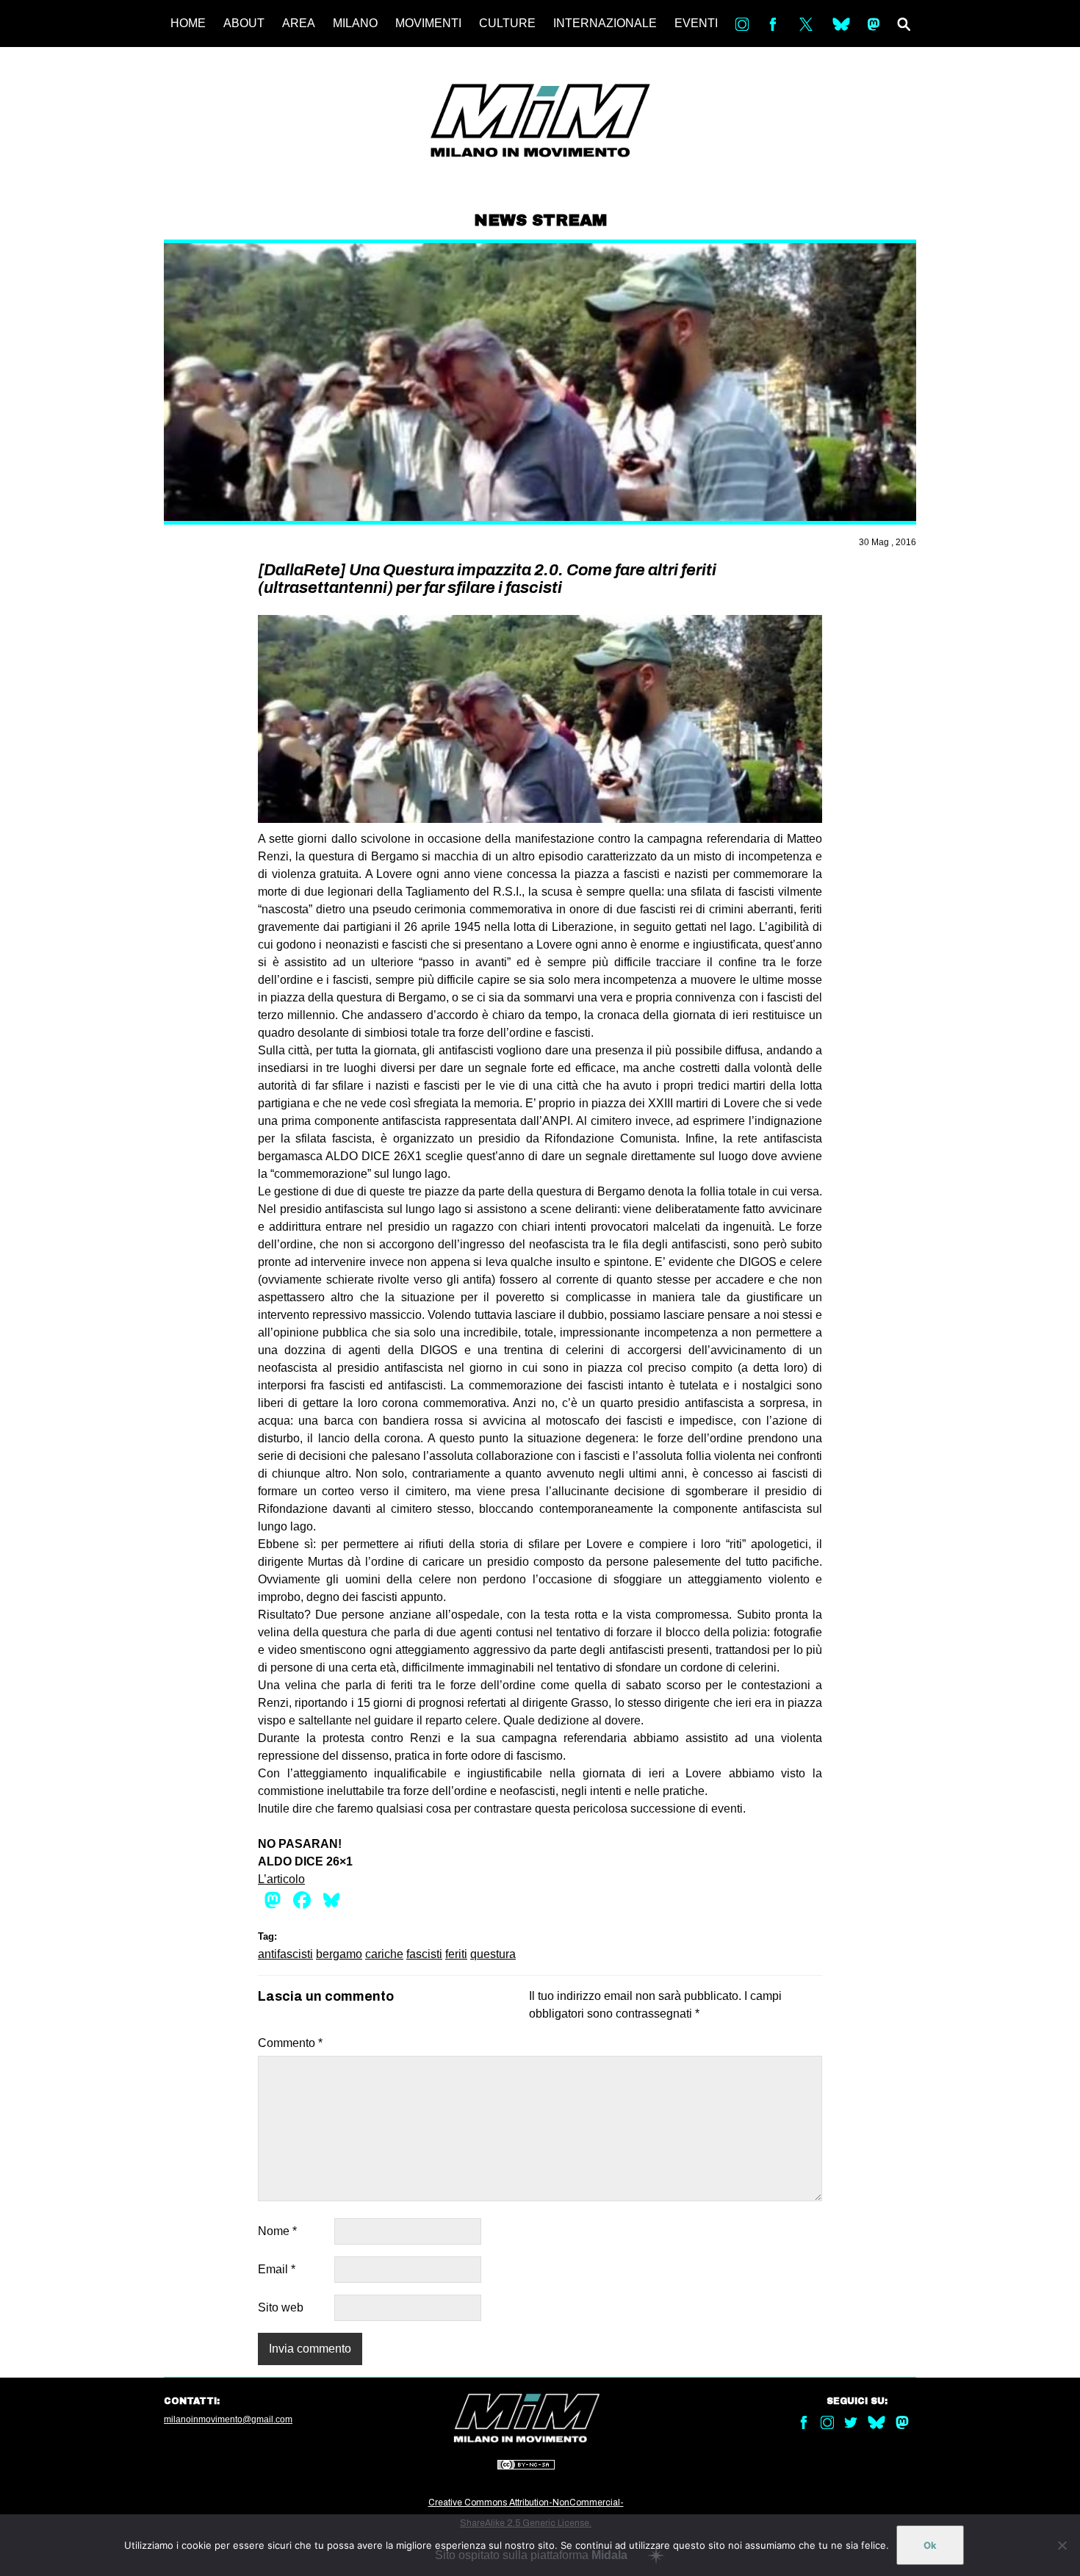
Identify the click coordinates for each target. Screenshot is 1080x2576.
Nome (277, 2231)
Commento (290, 2043)
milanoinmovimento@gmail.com (228, 2420)
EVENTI (696, 23)
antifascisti (285, 1954)
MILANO (355, 23)
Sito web (281, 2307)
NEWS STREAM (540, 220)
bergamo (339, 1954)
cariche (384, 1954)
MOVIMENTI (428, 23)
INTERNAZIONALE (605, 23)
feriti (456, 1954)
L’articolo (281, 1879)
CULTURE (507, 23)
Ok (930, 2545)
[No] (1062, 2545)
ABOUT (244, 23)
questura (493, 1954)
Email (277, 2269)
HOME (188, 23)
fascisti (424, 1954)
